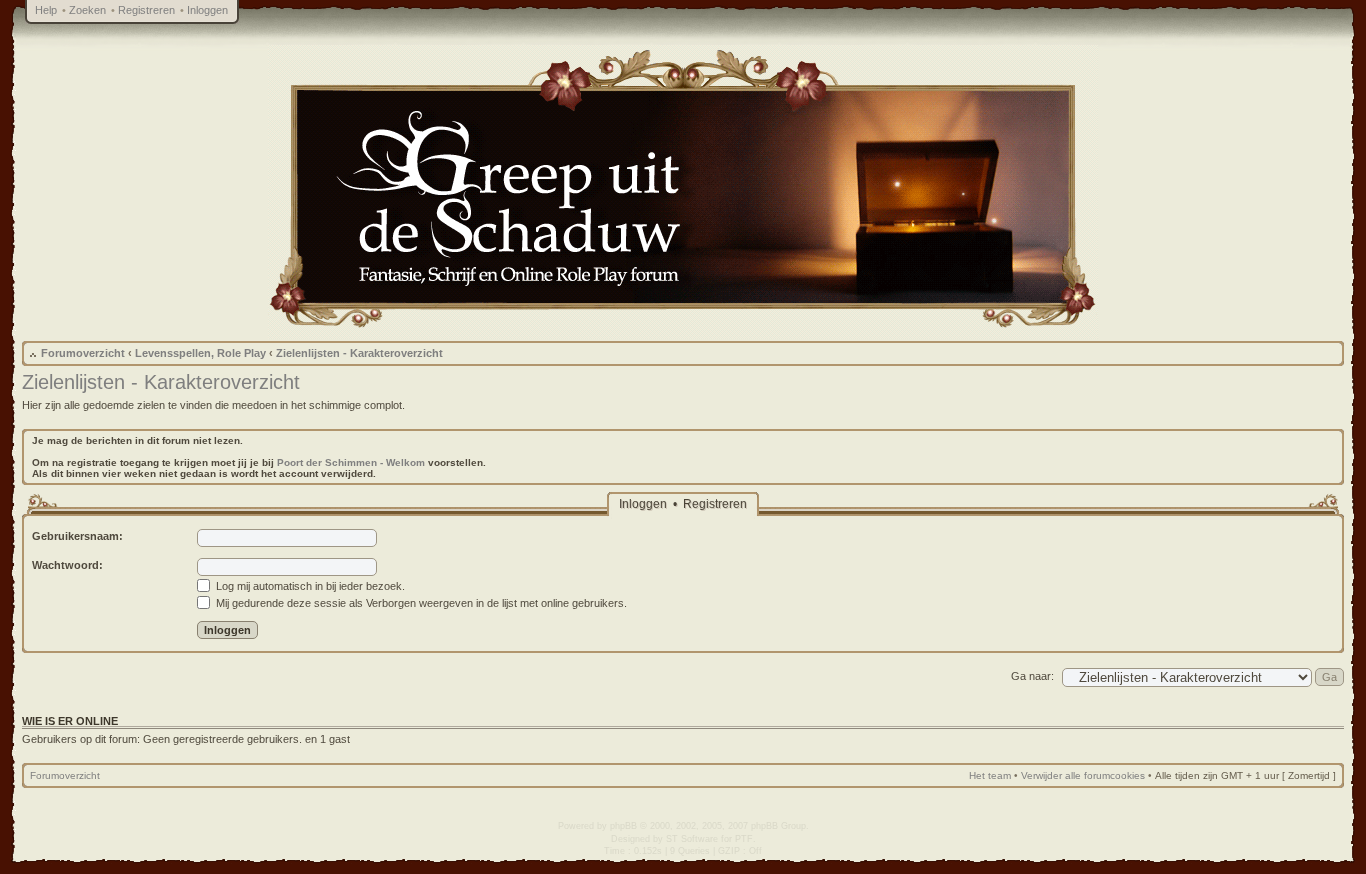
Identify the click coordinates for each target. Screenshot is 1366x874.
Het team (990, 775)
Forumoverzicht (83, 353)
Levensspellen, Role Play (200, 353)
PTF (744, 839)
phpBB (623, 826)
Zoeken (87, 10)
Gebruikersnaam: (77, 536)
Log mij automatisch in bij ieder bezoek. (309, 586)
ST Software (692, 839)
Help (46, 10)
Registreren (146, 10)
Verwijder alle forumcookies (1083, 775)
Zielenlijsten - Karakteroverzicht (359, 353)
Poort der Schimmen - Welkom (351, 462)
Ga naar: (1032, 676)
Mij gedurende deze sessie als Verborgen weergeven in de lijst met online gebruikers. (420, 603)
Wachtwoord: (67, 565)
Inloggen (207, 10)
